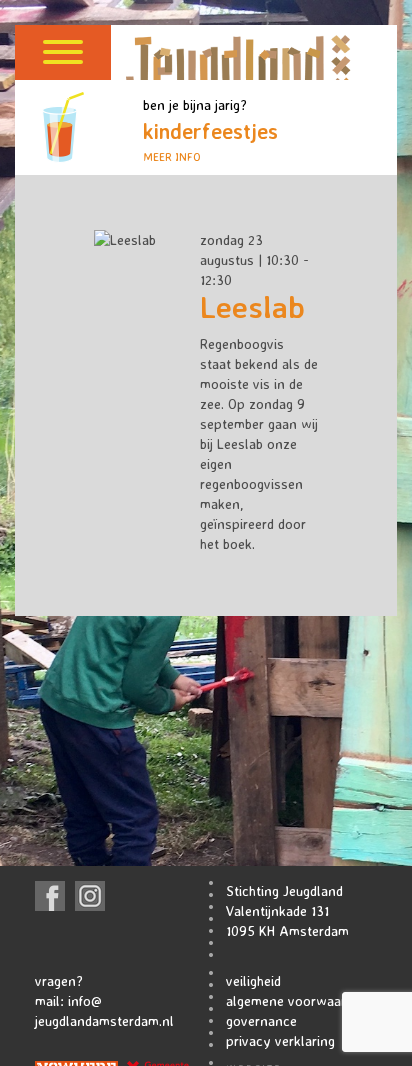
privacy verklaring (280, 1040)
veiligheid (253, 980)
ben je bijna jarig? (210, 130)
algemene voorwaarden (297, 1000)
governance (261, 1020)
